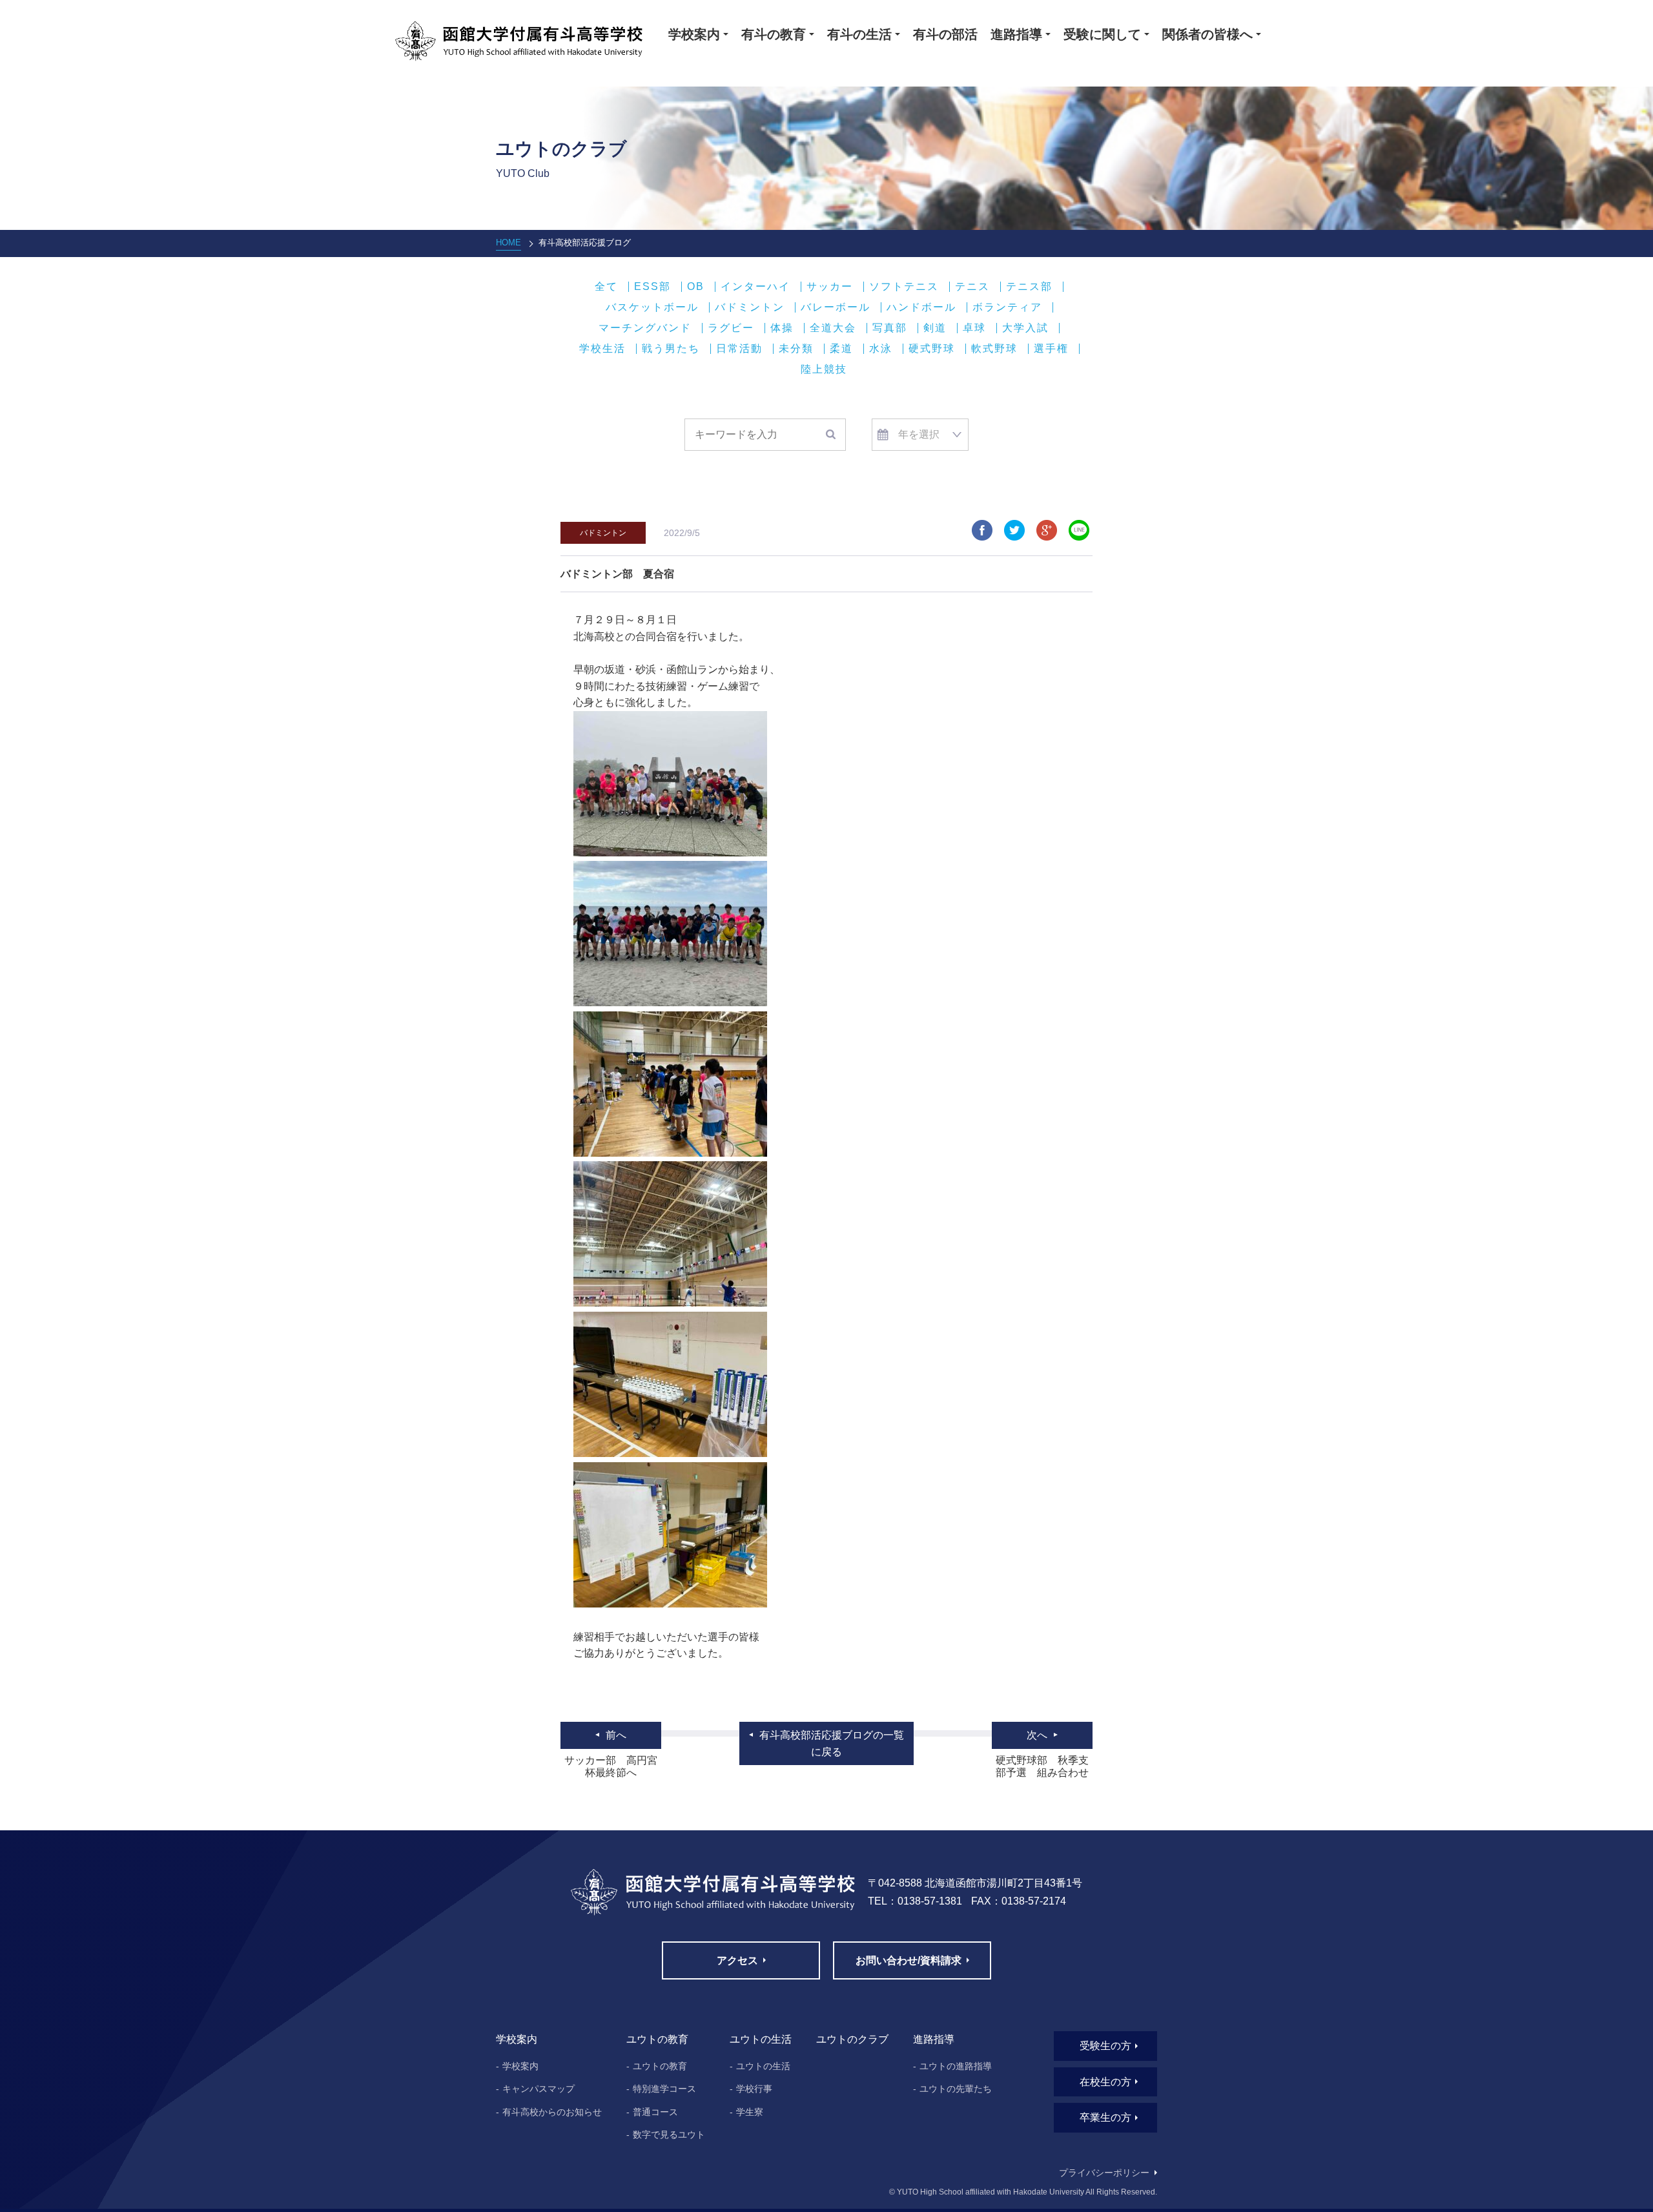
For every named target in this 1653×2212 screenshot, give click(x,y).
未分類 (796, 349)
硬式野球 (932, 349)
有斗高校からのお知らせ (552, 2112)
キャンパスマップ (539, 2089)
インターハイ (755, 287)
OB (696, 287)
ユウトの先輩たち (956, 2089)
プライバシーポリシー (1104, 2173)
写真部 (890, 328)
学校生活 (602, 349)
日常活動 (739, 349)
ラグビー (731, 328)
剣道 (935, 328)
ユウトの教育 (660, 2066)
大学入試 (1025, 328)
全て (606, 287)
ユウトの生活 (763, 2066)
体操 (782, 328)
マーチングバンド (645, 328)
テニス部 (1029, 287)
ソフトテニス (904, 287)
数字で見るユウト (669, 2134)
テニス (972, 287)
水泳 (881, 349)
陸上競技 (824, 369)
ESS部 (652, 287)
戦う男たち (671, 349)
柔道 (841, 349)
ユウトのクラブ (852, 2039)
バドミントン (750, 307)
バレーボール (836, 307)
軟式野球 (994, 349)
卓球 (974, 328)
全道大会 (833, 328)
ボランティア (1007, 307)
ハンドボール (921, 307)
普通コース (655, 2112)
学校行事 (754, 2089)
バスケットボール (652, 307)
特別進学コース (664, 2089)
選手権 (1051, 349)
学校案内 (520, 2066)
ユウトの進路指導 (956, 2066)
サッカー (830, 287)
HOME (508, 243)
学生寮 (750, 2112)
